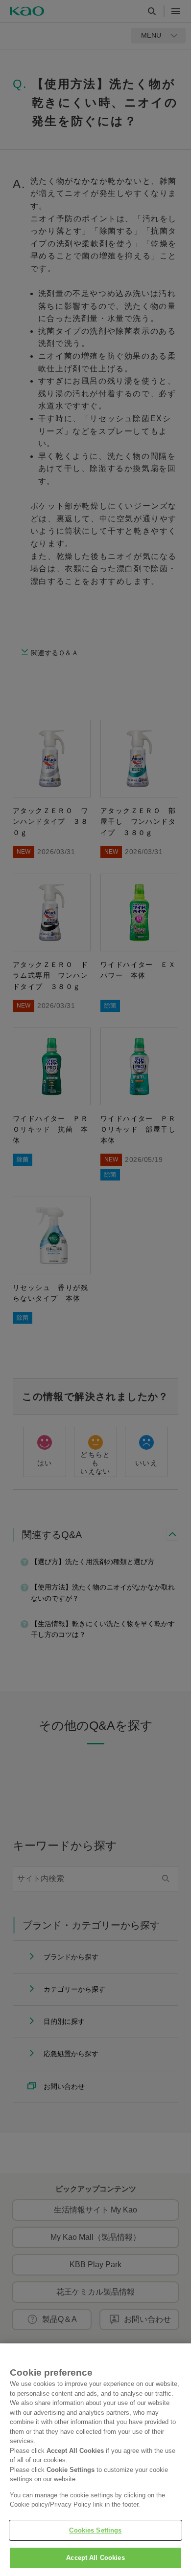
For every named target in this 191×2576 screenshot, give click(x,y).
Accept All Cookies (95, 2558)
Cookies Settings (95, 2530)
